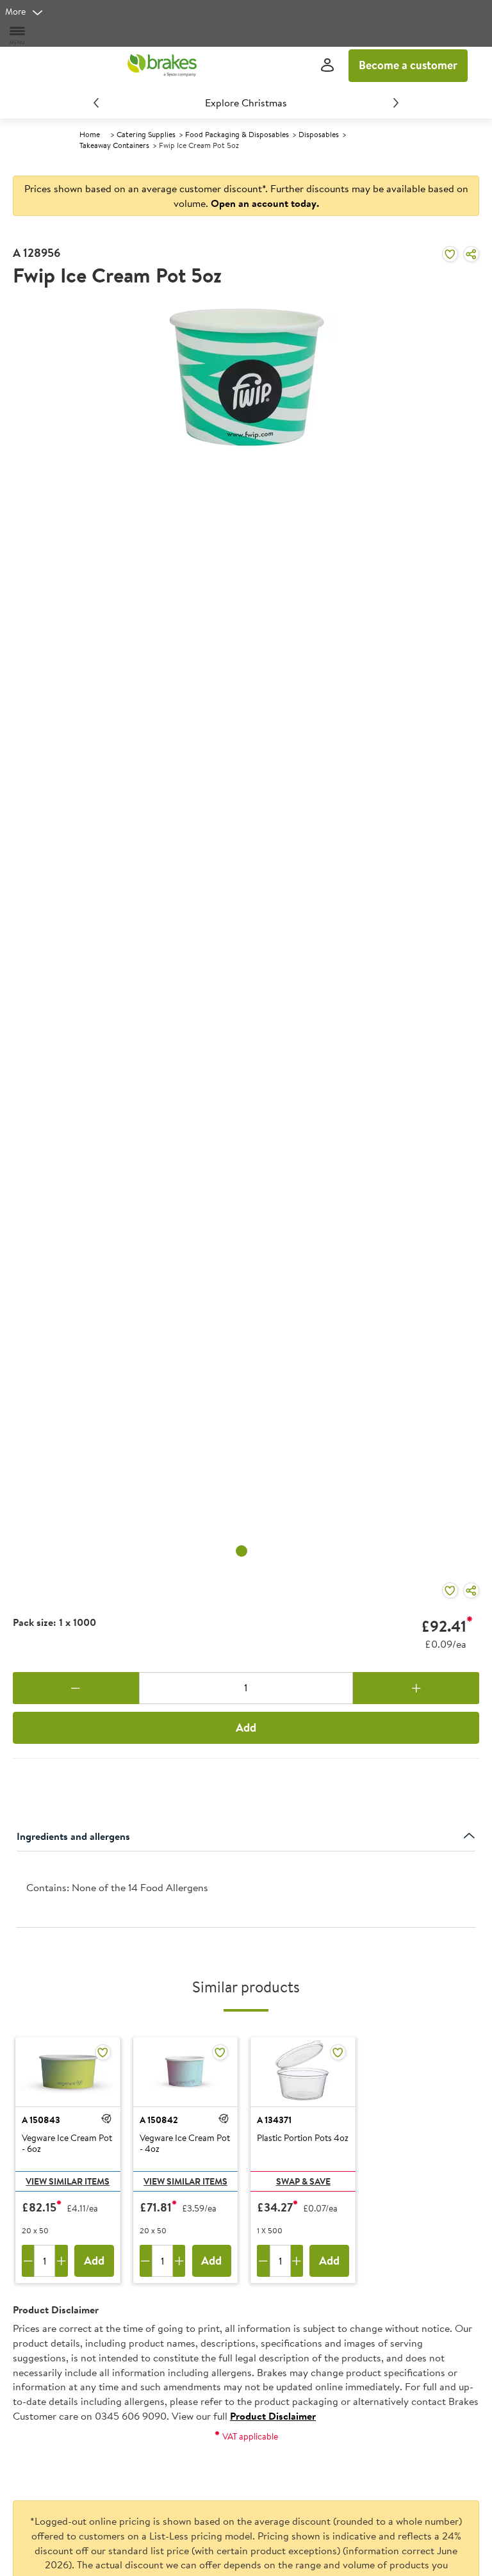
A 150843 (41, 2120)
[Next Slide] (396, 103)
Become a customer (408, 65)
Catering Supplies (146, 134)
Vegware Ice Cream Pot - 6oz (67, 2144)
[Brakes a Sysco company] (162, 65)
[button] (106, 2119)
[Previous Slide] (96, 103)
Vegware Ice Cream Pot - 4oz (185, 2144)
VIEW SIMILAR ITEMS (68, 2181)
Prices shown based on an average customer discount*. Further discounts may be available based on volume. (246, 196)
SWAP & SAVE (303, 2181)
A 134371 (274, 2120)
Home (90, 134)
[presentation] (246, 1890)
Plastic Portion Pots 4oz (303, 2138)
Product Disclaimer (273, 2416)
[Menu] (18, 35)
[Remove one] (76, 1688)
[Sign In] (327, 66)
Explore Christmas (246, 103)
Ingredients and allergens (73, 1836)
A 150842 (159, 2120)
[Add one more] (416, 1688)
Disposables (319, 134)
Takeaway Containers (114, 145)
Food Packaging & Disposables (237, 134)
